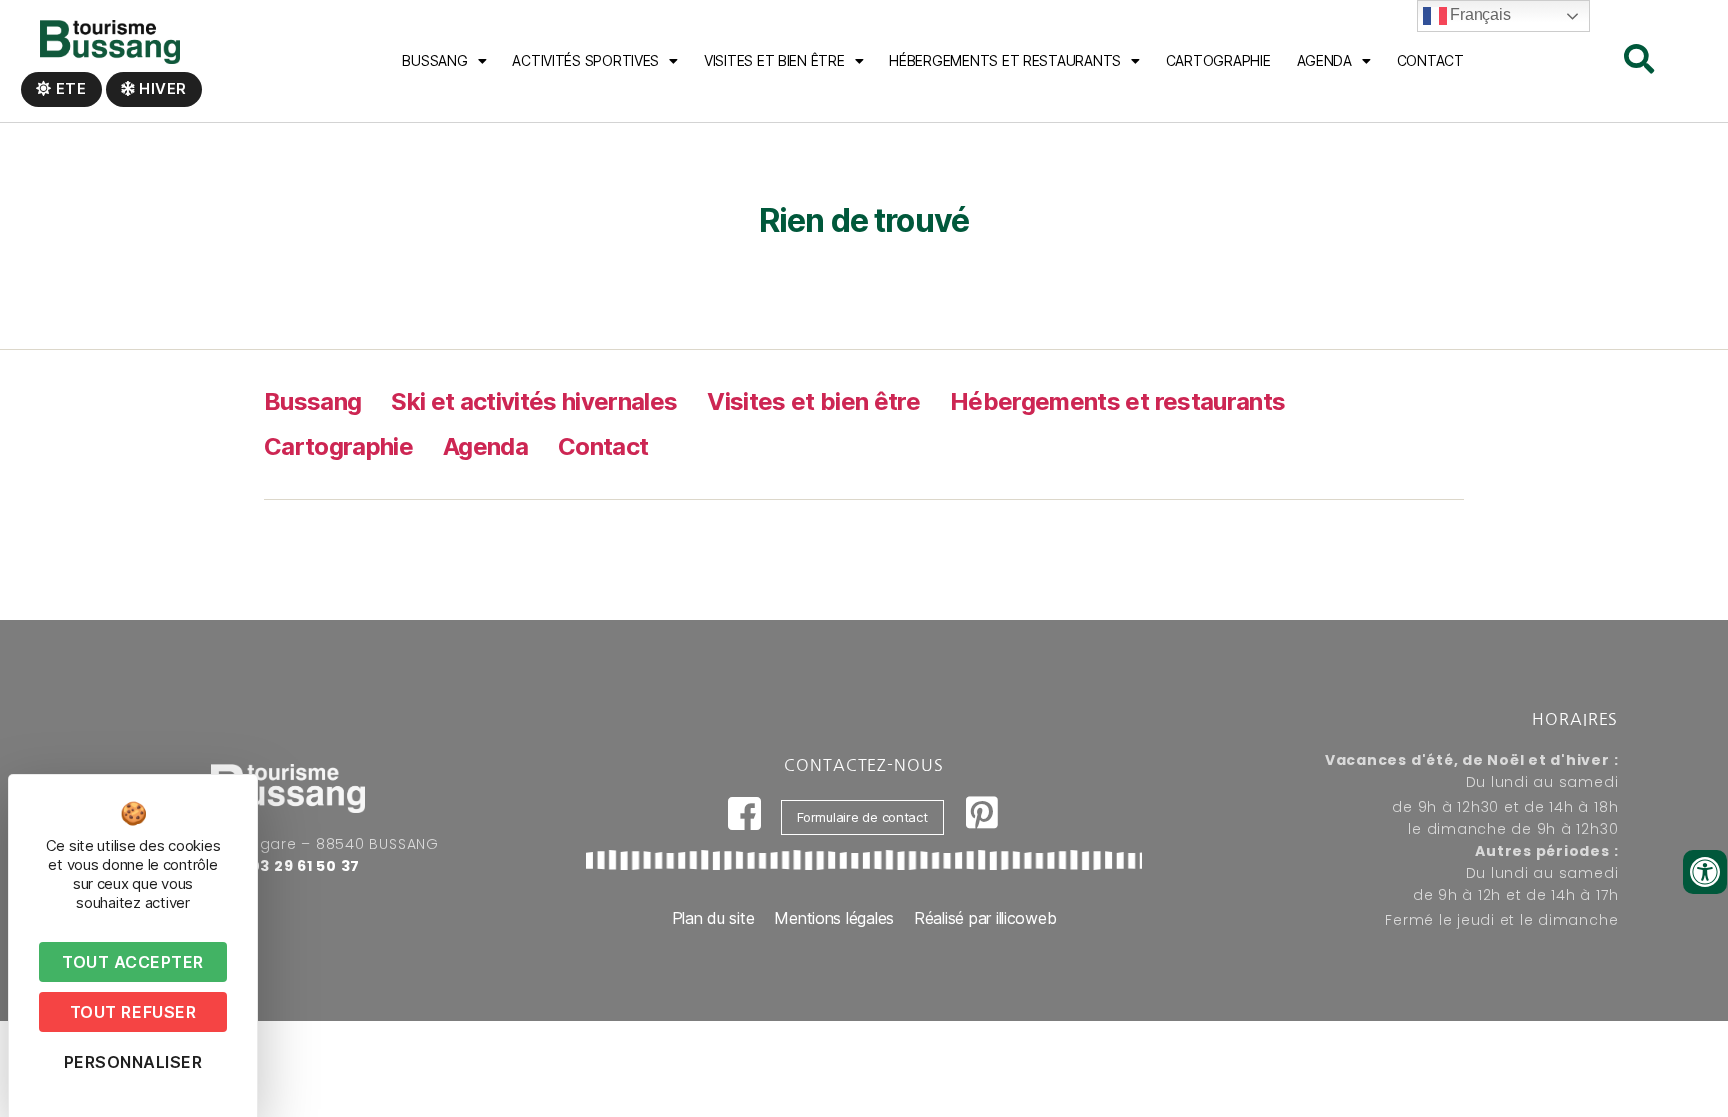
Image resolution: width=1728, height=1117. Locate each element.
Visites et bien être (774, 60)
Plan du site (713, 918)
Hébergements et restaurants (1117, 401)
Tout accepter (133, 962)
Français (1479, 14)
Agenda (1324, 60)
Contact (1430, 60)
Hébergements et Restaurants (1005, 60)
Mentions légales (834, 918)
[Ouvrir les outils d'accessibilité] (1705, 872)
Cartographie (1218, 60)
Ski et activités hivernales (534, 401)
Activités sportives (585, 60)
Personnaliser (133, 1062)
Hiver (161, 88)
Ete (69, 88)
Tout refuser (133, 1012)
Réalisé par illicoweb (985, 918)
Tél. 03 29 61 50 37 (288, 866)
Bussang (434, 60)
